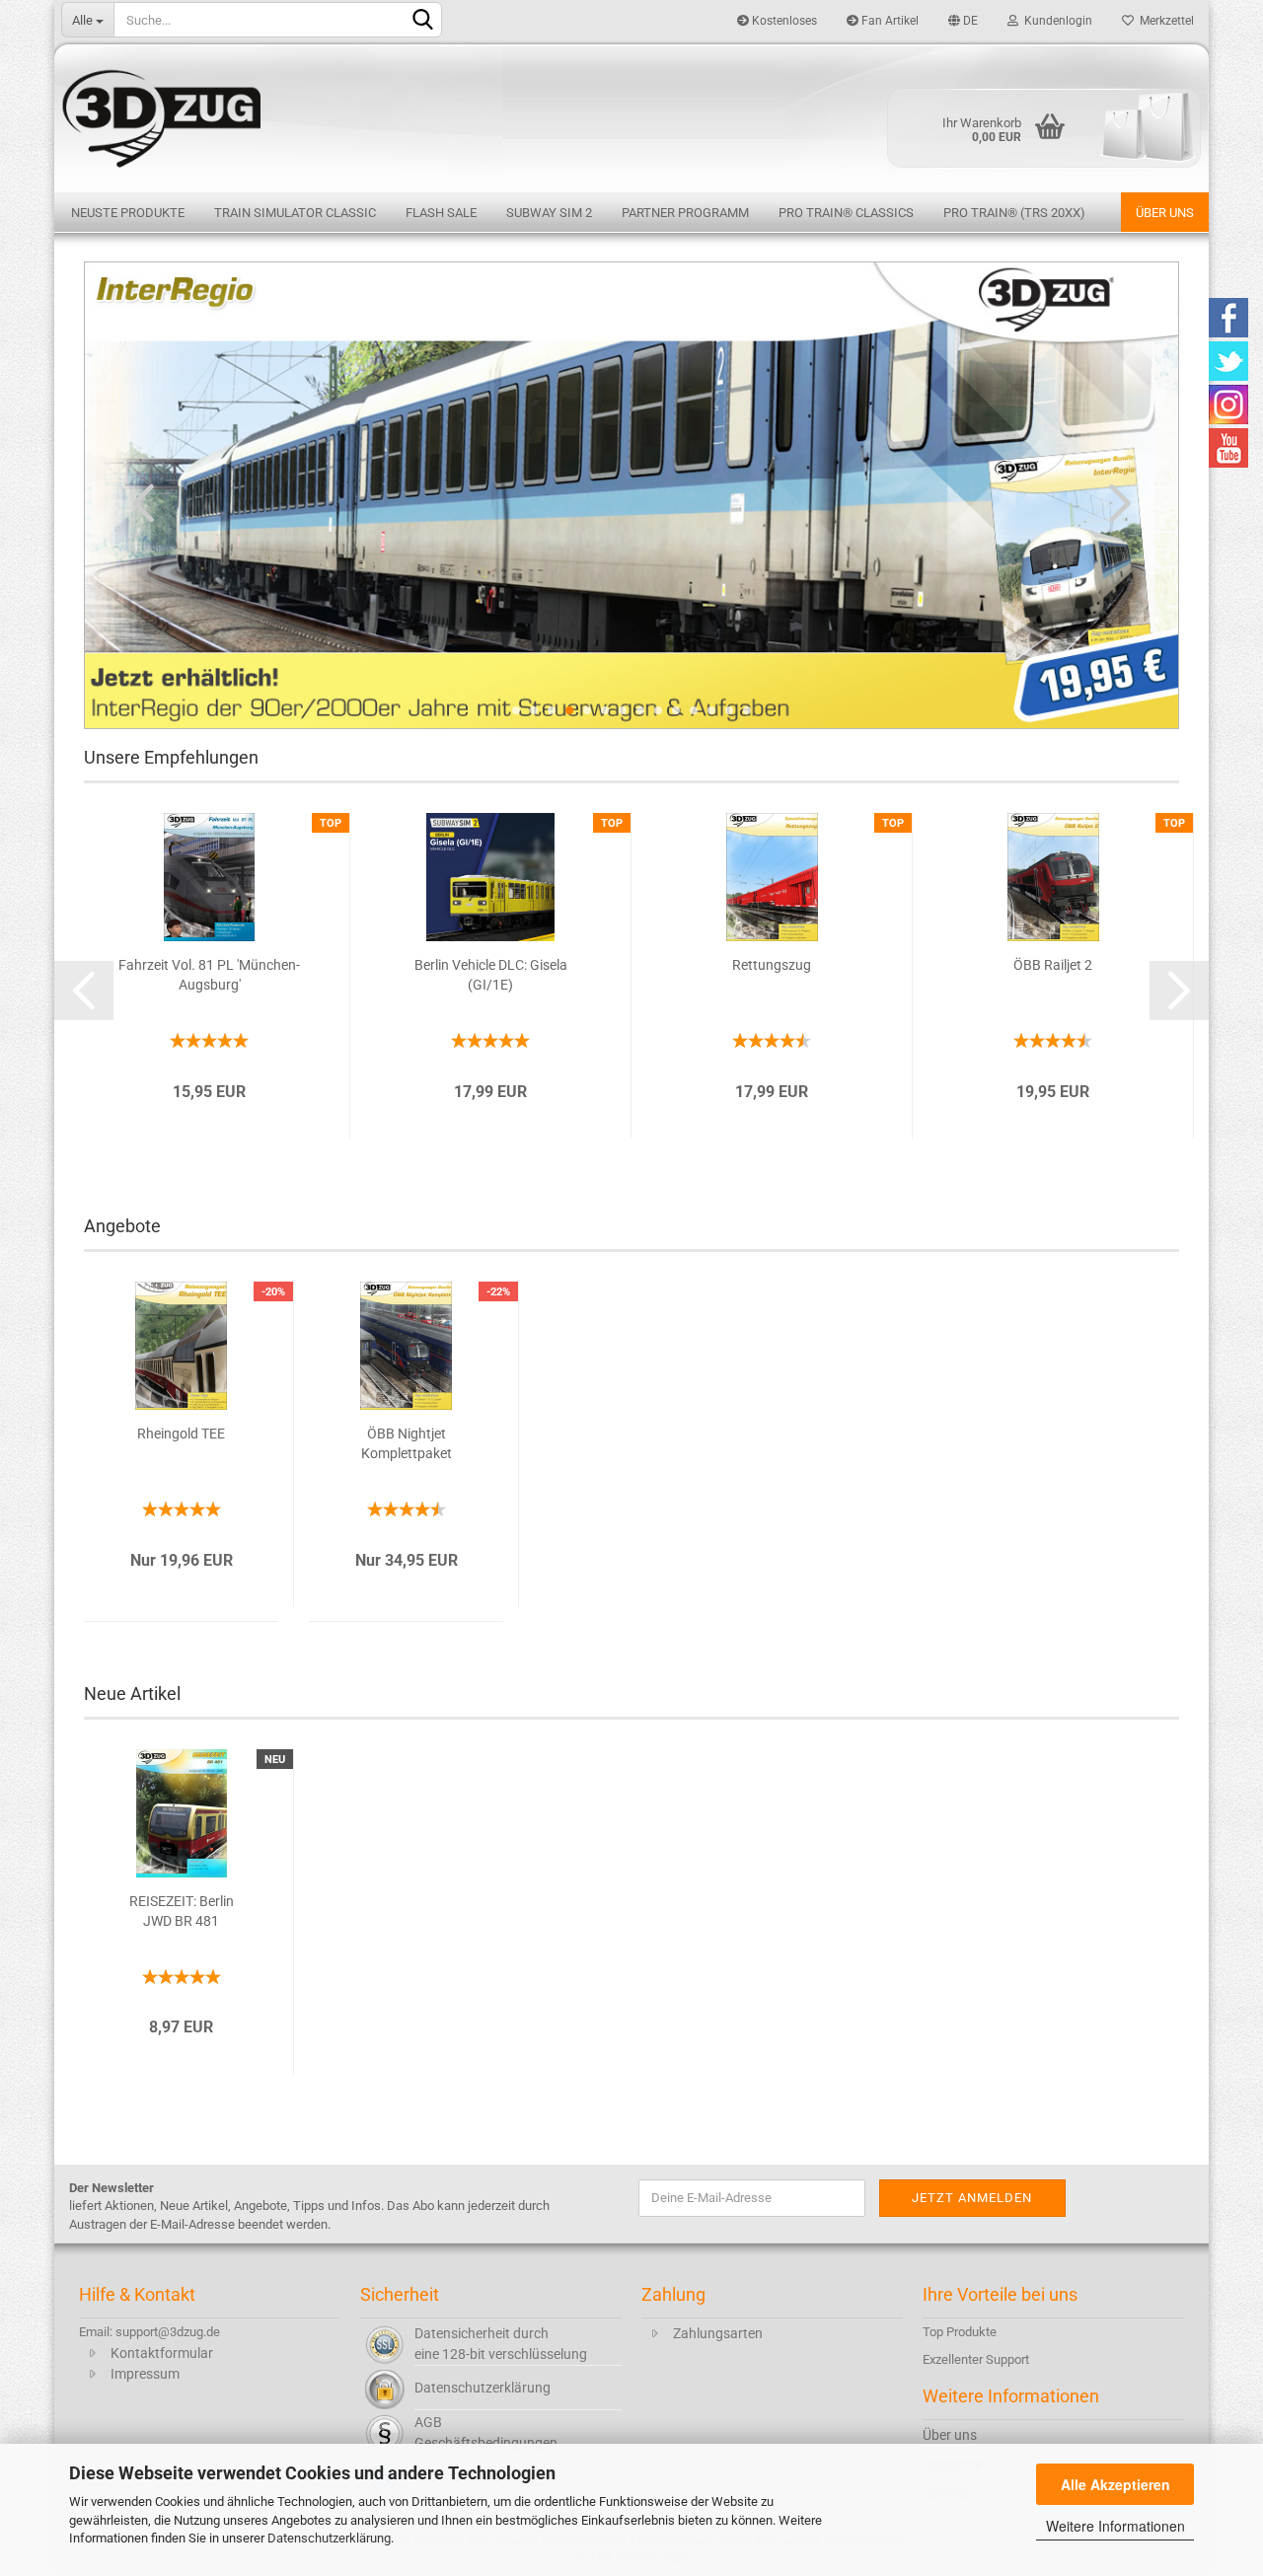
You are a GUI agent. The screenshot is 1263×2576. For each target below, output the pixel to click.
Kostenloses (783, 21)
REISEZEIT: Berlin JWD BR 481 (182, 1911)
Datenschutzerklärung (329, 2538)
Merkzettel (1164, 21)
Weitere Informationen (1115, 2526)
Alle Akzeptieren (1115, 2484)
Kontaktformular (162, 2353)
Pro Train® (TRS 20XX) (1014, 213)
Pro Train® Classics (846, 213)
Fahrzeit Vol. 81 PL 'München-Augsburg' (209, 975)
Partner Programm (685, 213)
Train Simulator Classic (295, 213)
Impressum (145, 2374)
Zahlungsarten (718, 2333)
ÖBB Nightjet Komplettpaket (407, 1443)
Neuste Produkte (128, 213)
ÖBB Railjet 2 (1053, 965)
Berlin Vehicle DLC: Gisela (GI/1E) (491, 975)
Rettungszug (772, 965)
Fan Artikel (889, 21)
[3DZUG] (631, 116)
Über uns (1165, 213)
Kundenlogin (1055, 21)
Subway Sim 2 (549, 213)
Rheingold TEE (181, 1434)
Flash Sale (441, 213)
